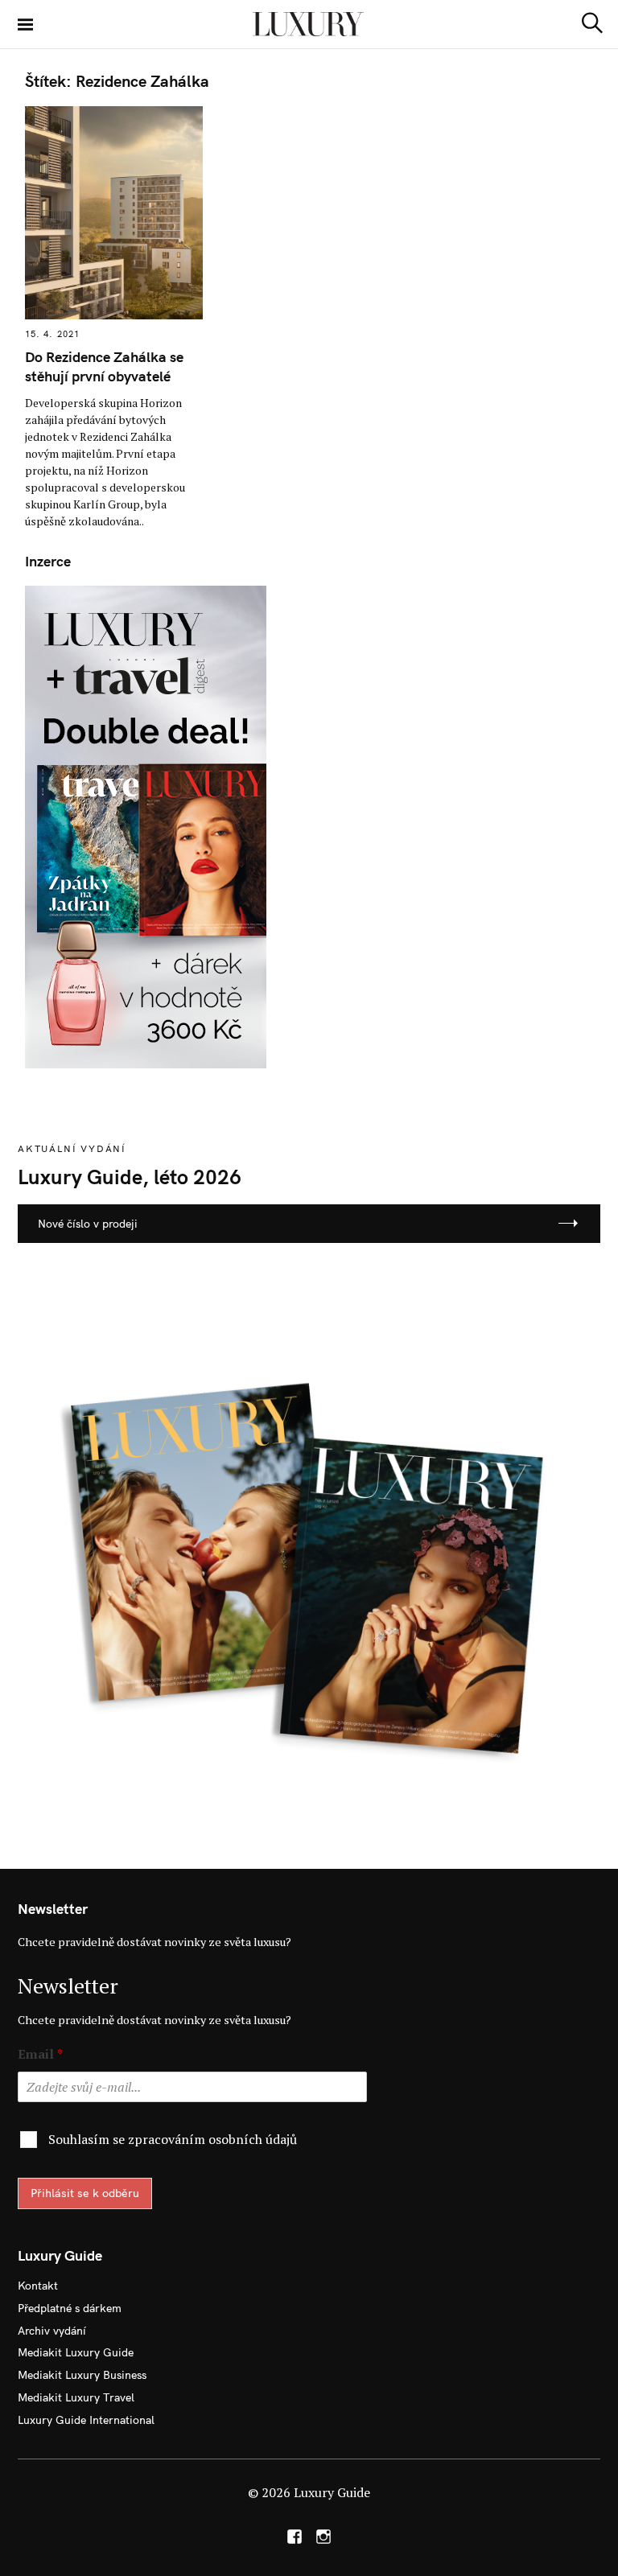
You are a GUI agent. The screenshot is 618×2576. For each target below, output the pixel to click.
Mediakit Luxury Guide (76, 2352)
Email (40, 2054)
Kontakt (38, 2286)
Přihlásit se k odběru (85, 2193)
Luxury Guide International (86, 2420)
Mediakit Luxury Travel (76, 2397)
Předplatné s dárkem (70, 2308)
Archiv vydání (52, 2331)
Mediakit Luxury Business (82, 2375)
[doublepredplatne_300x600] (146, 825)
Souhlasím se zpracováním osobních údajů (173, 2139)
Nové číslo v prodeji (88, 1224)
